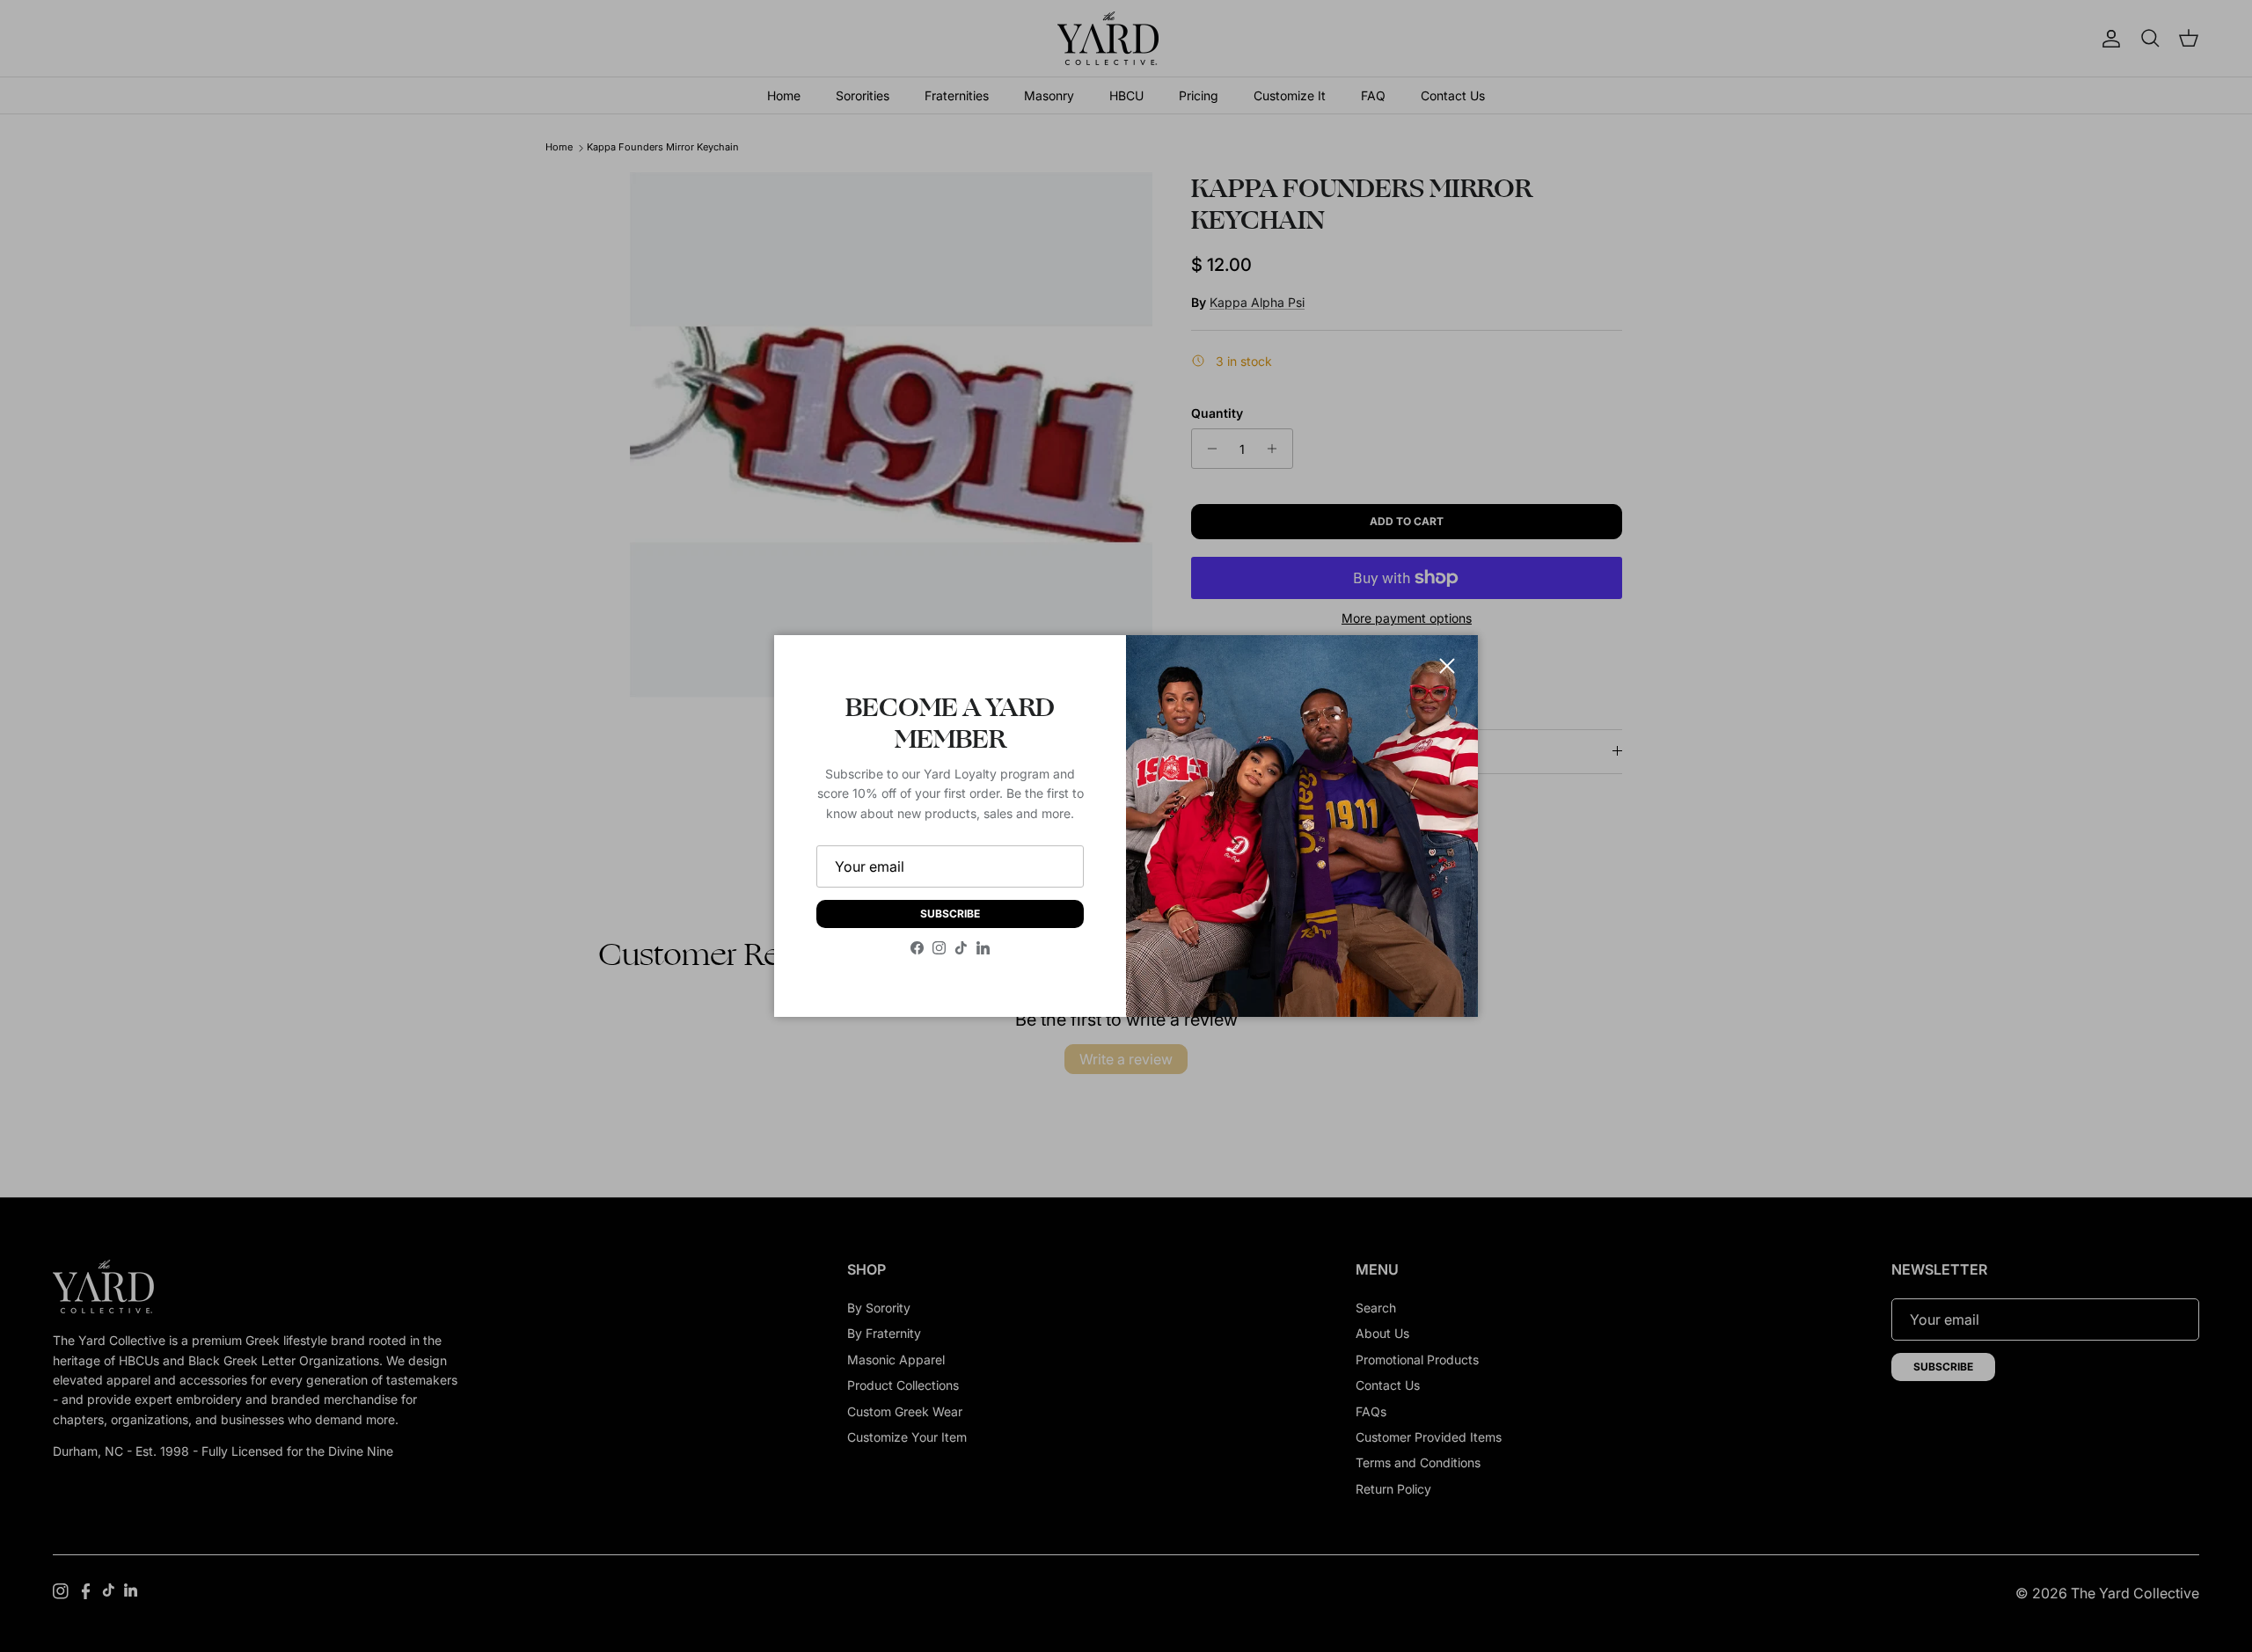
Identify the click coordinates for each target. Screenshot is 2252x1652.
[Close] (1447, 666)
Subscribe (950, 914)
